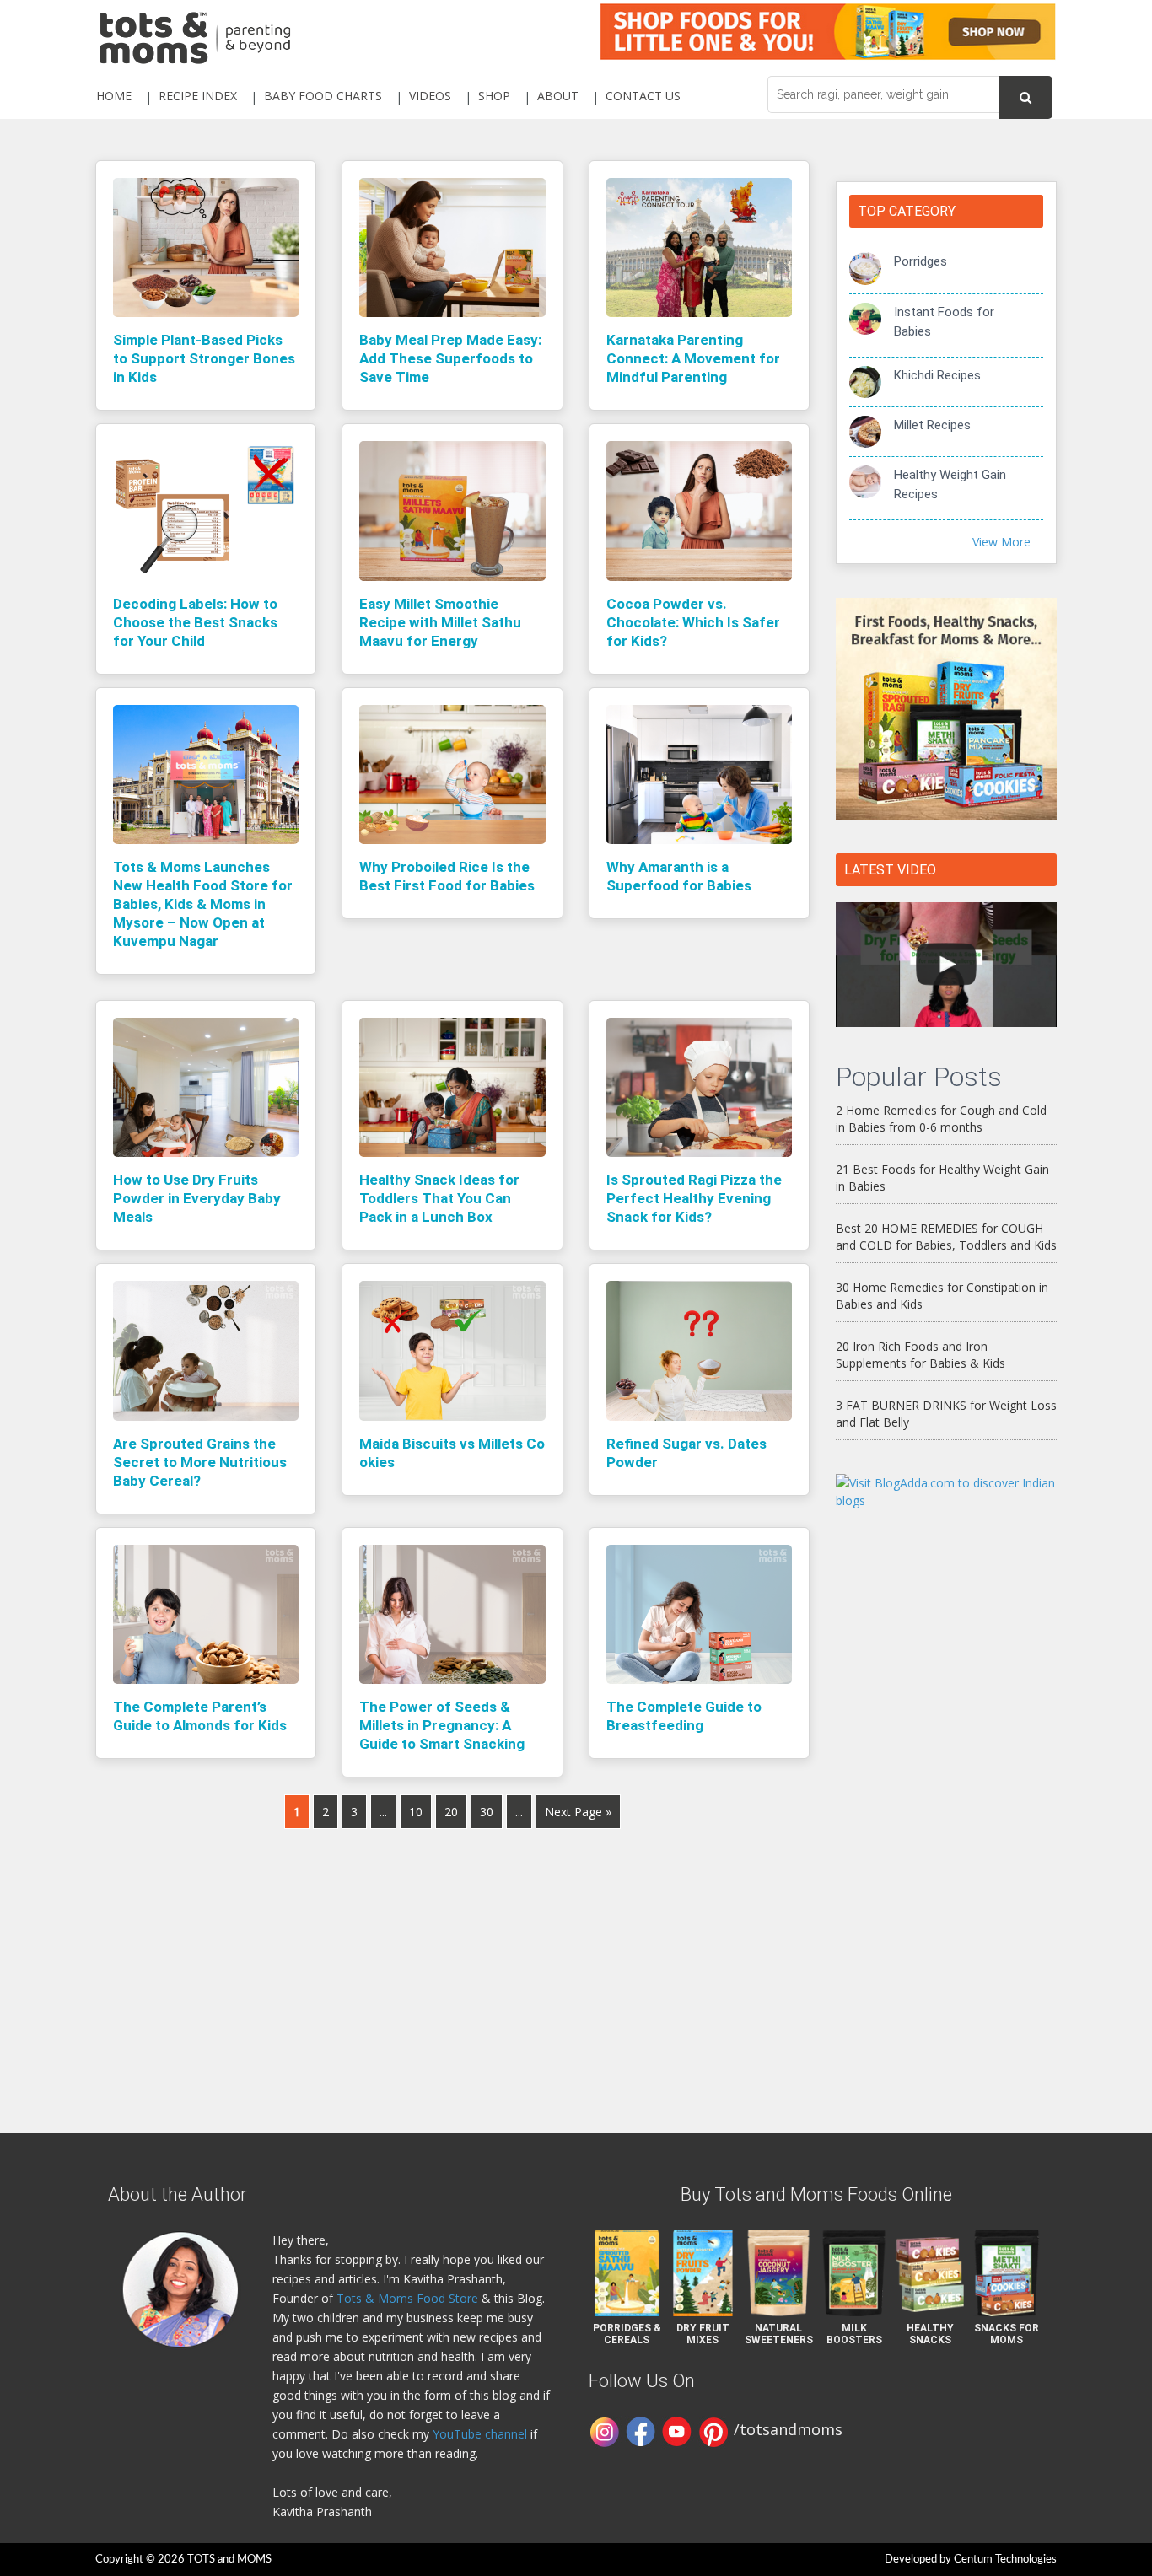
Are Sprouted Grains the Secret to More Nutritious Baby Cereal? (200, 1462)
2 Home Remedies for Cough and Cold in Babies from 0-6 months (941, 1119)
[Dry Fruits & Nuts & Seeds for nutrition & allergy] (947, 965)
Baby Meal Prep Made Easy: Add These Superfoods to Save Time (450, 358)
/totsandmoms (788, 2429)
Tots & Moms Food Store (407, 2298)
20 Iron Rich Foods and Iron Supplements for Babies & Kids (921, 1355)
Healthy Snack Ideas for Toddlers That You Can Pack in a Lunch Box (439, 1198)
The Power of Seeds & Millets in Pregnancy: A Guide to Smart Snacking (442, 1725)
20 (451, 1812)
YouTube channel (480, 2434)
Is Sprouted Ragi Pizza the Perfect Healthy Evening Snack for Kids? (694, 1198)
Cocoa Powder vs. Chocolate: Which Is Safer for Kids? (693, 622)
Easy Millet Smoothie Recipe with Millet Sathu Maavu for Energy (440, 622)
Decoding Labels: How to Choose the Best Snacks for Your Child (195, 622)
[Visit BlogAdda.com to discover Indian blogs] (947, 1490)
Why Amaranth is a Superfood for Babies (679, 876)
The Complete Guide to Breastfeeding (684, 1716)
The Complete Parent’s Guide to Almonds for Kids (200, 1716)
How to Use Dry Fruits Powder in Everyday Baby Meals (197, 1198)
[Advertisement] (947, 1796)
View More (1001, 542)
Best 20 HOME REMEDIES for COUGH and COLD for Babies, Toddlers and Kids (946, 1237)
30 (487, 1812)
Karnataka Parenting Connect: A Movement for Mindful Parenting (693, 358)
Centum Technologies (1005, 2560)
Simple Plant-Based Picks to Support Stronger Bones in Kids (204, 358)
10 (416, 1812)
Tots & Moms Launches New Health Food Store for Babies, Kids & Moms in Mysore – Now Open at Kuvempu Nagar (203, 904)
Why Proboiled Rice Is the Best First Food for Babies (447, 876)
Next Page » (578, 1812)
